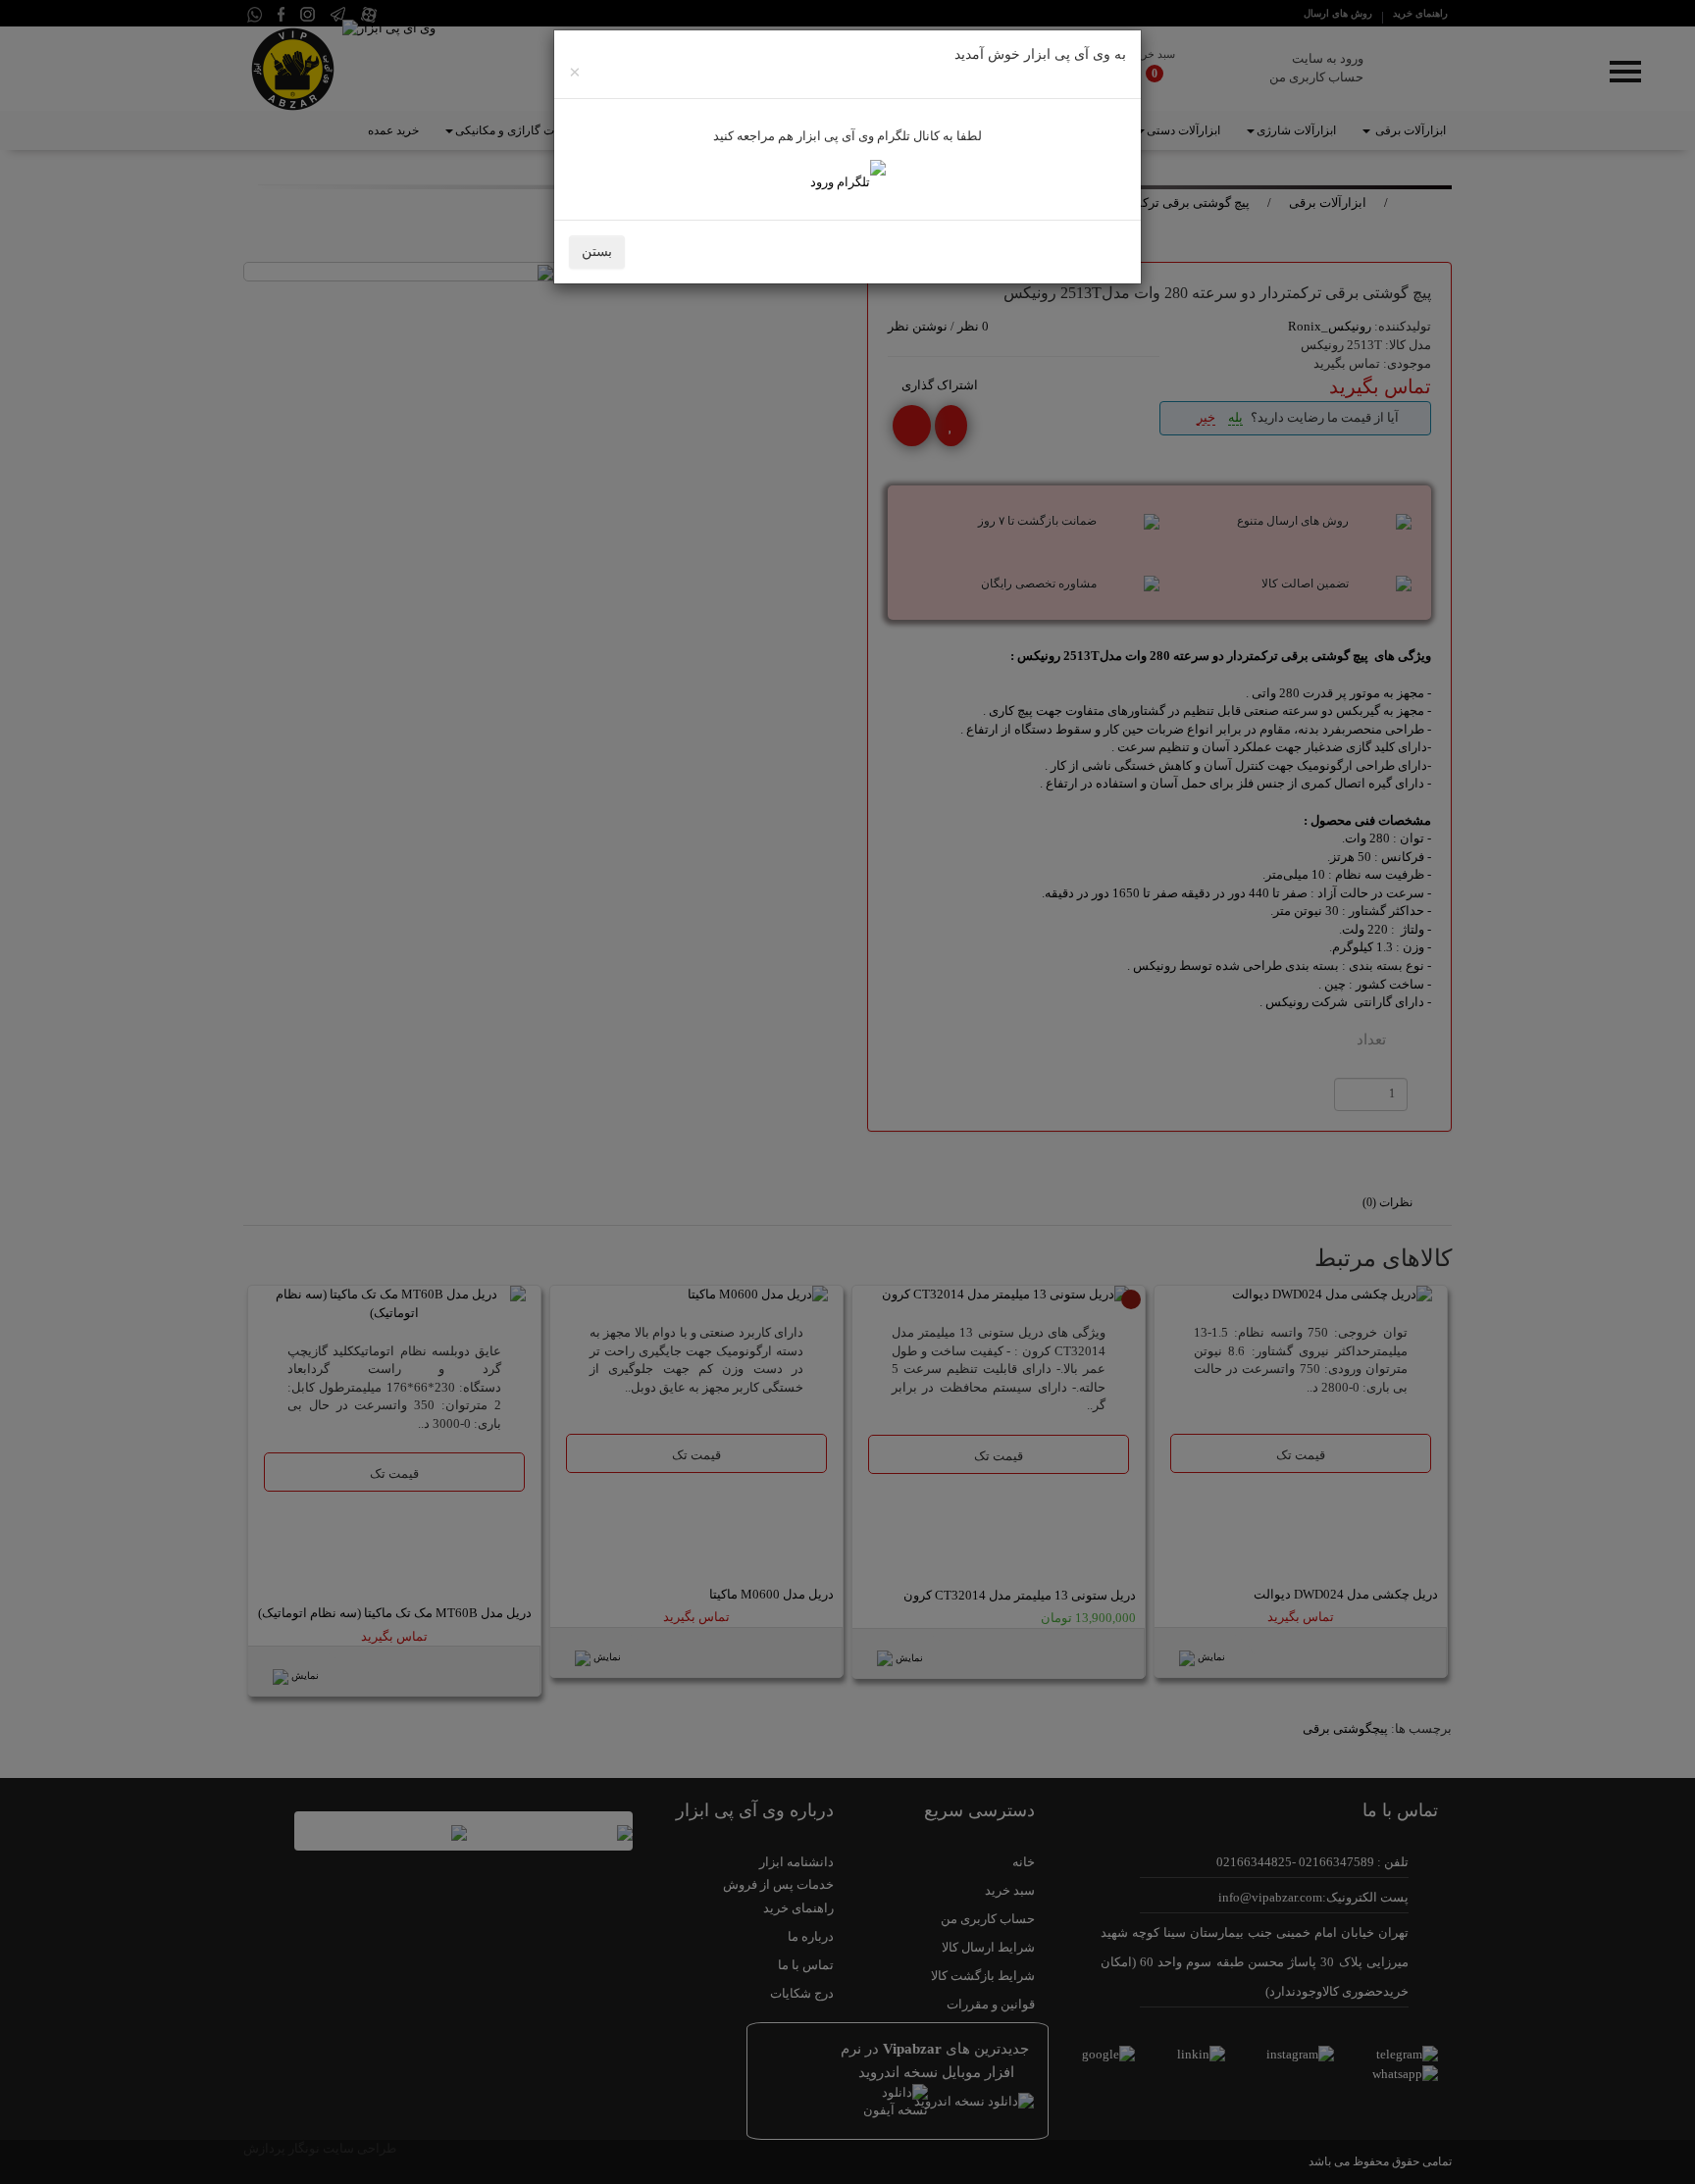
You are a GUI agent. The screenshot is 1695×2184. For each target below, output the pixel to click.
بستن (597, 252)
